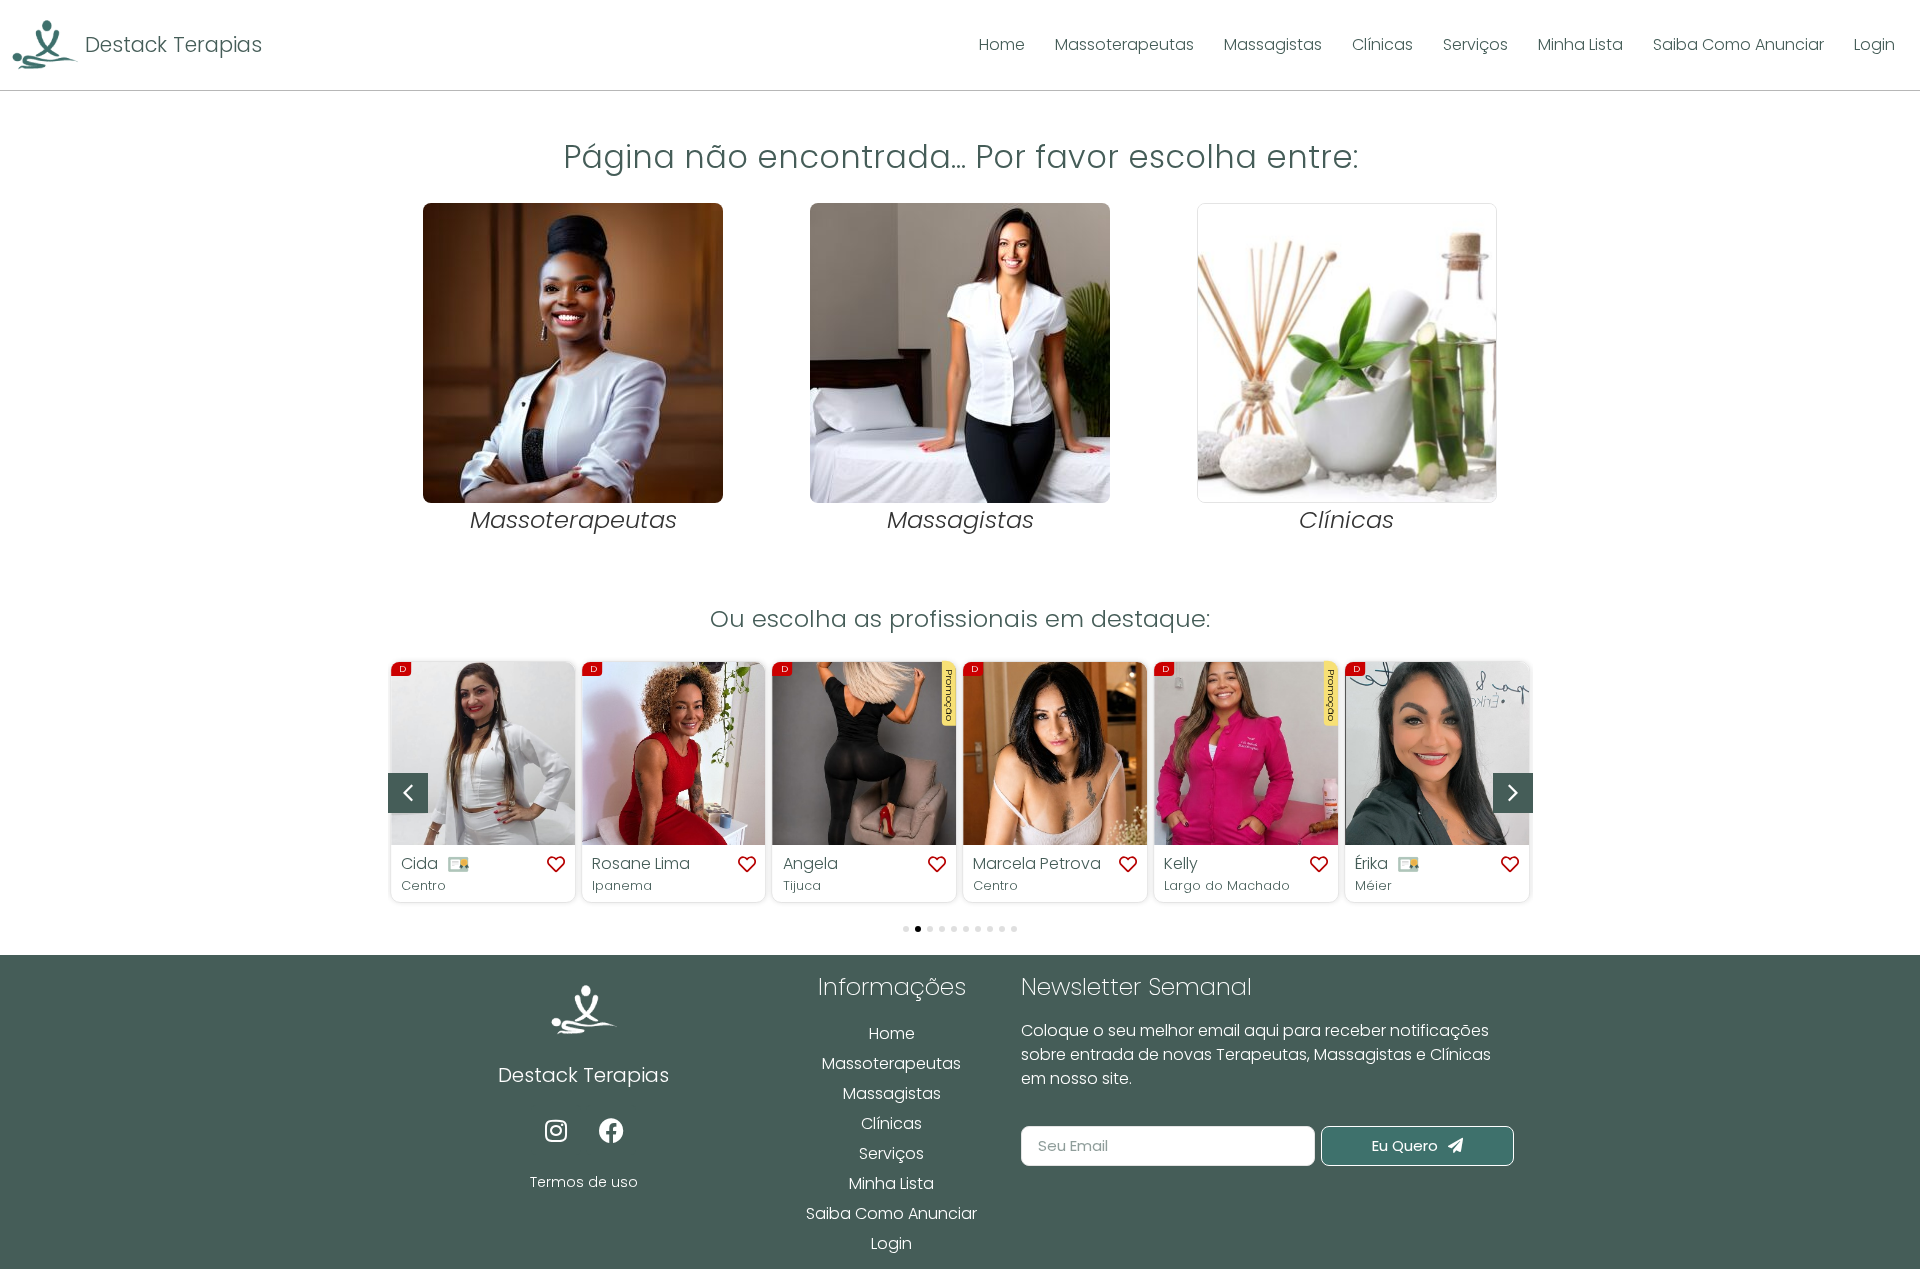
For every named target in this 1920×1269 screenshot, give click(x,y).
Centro (939, 885)
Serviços (891, 1153)
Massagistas (892, 1093)
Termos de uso (584, 1182)
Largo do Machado (1171, 885)
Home (892, 1033)
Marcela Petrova (981, 863)
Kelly (1125, 863)
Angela (753, 863)
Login (891, 1243)
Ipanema (565, 885)
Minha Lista (891, 1183)
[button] (1513, 793)
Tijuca (745, 885)
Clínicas (891, 1123)
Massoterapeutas (891, 1063)
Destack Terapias (173, 44)
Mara (1510, 863)
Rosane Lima (584, 863)
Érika (1315, 863)
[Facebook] (611, 1130)
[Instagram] (556, 1130)
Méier (1317, 885)
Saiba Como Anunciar (891, 1213)
